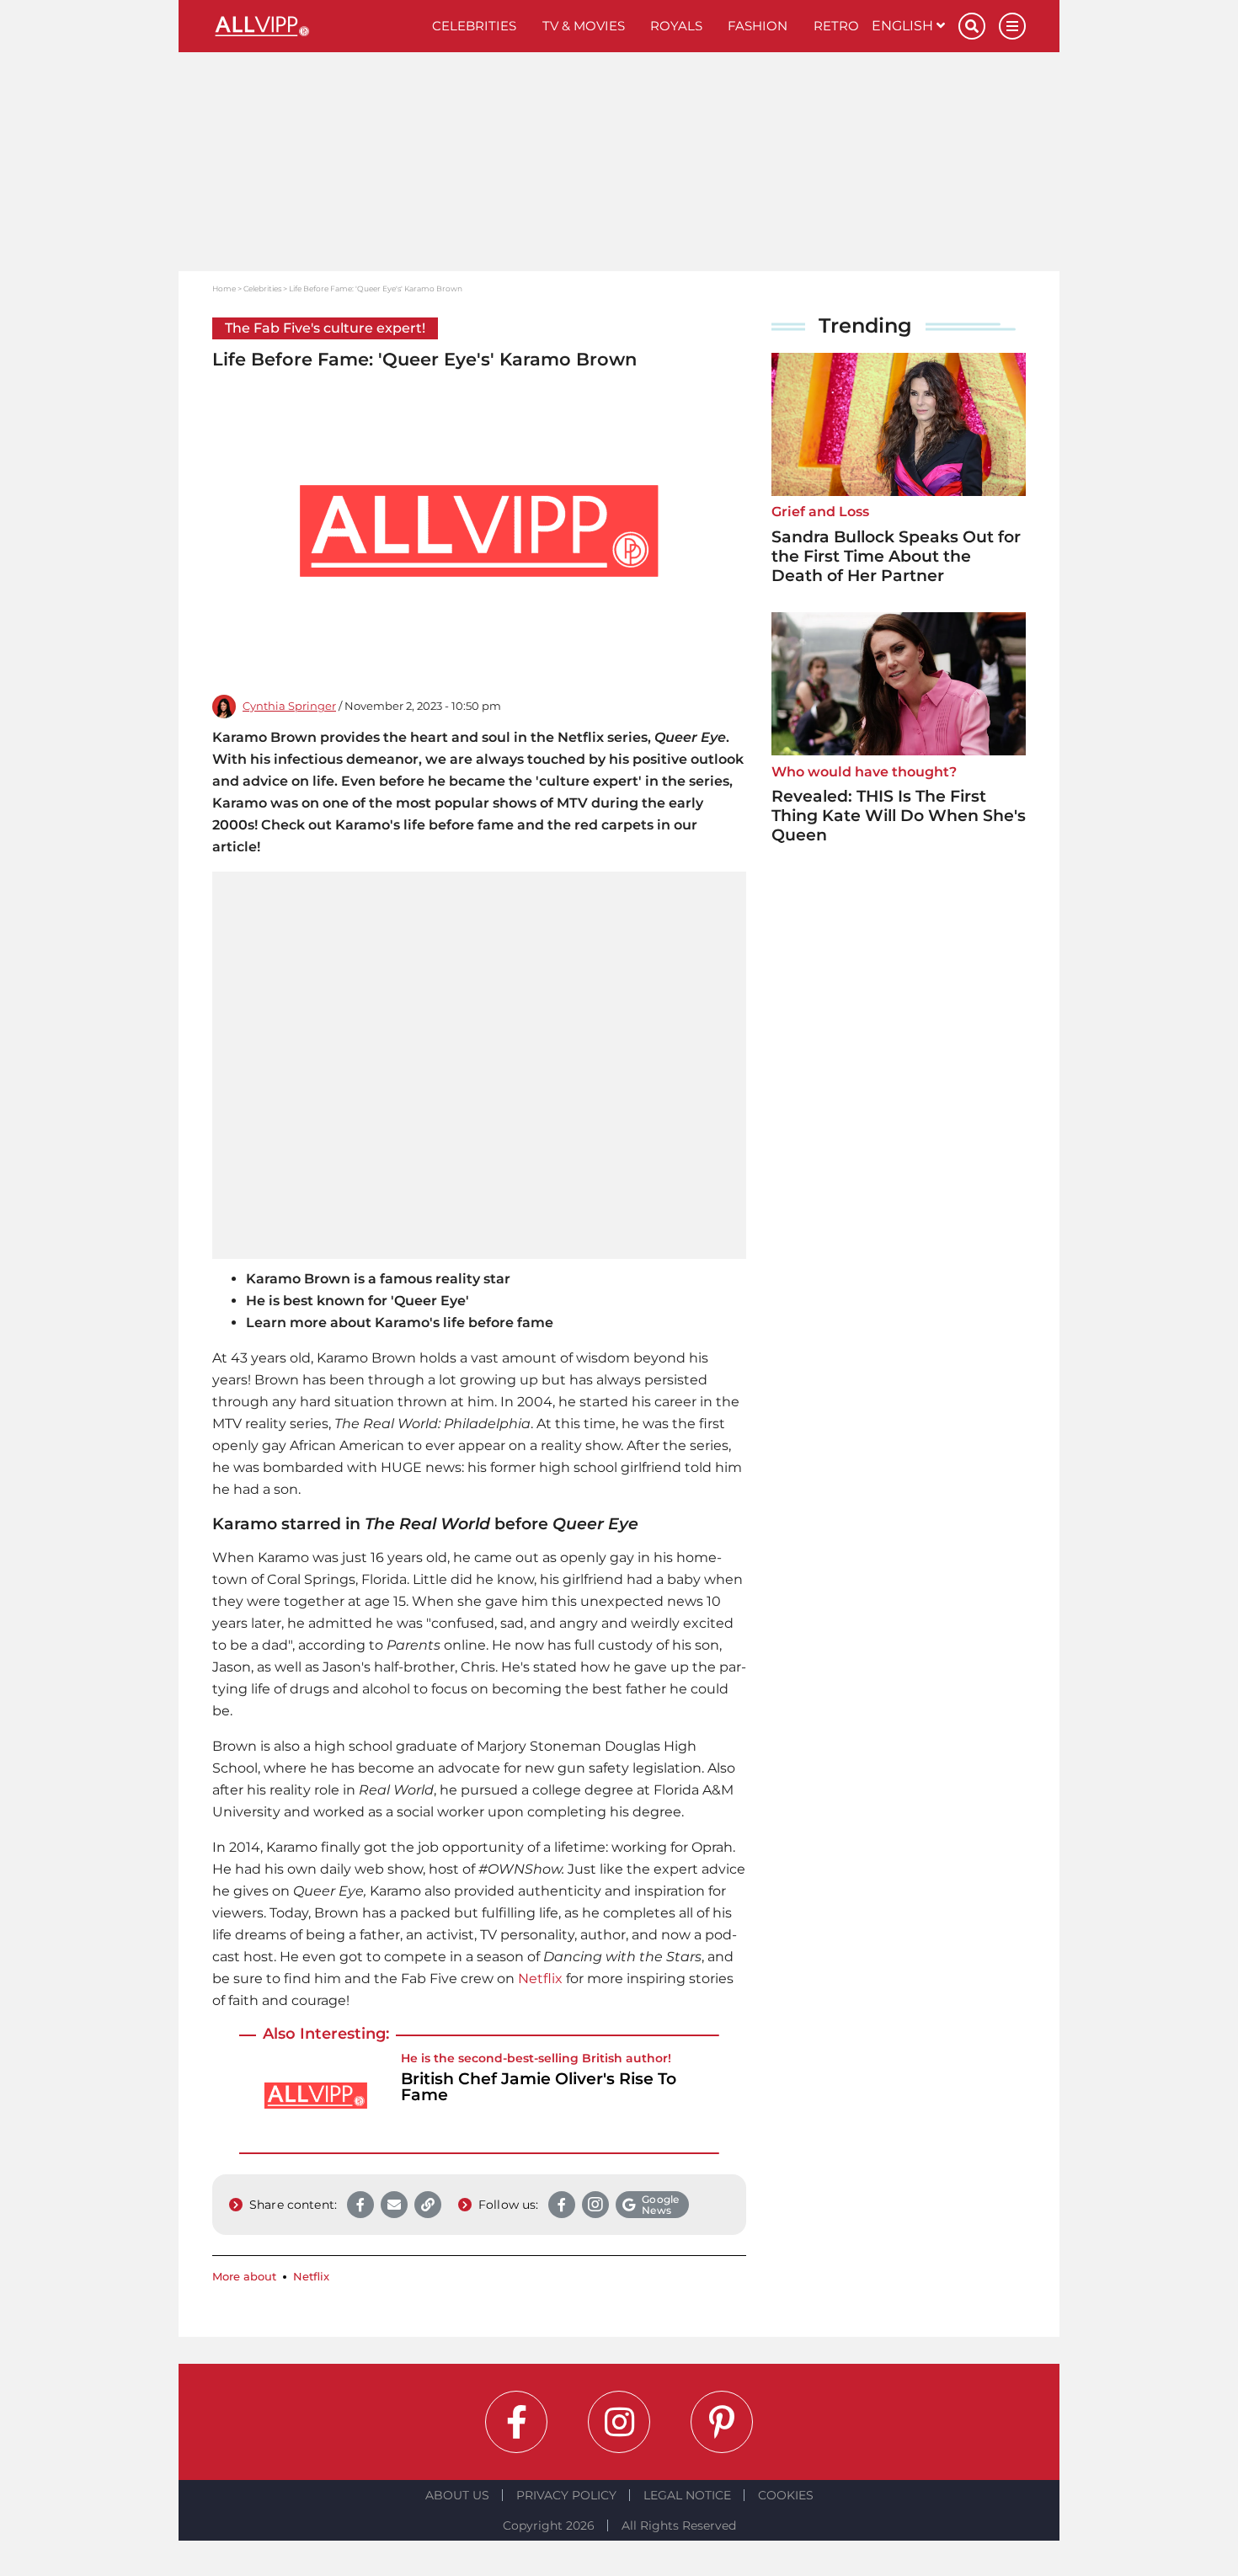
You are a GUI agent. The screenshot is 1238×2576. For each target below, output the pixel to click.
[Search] (972, 26)
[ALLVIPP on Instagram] (619, 2422)
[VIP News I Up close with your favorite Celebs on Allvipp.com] (316, 26)
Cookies (786, 2495)
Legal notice (687, 2495)
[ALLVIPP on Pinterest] (722, 2422)
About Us (457, 2495)
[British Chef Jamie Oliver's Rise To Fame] (316, 2096)
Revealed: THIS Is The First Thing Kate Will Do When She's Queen (899, 816)
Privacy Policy (566, 2495)
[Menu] (1012, 26)
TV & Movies (584, 26)
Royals (676, 26)
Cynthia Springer (289, 706)
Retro (836, 26)
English (904, 26)
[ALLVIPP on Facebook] (516, 2422)
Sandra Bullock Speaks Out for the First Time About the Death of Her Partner (896, 556)
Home (224, 288)
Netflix (540, 1979)
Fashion (758, 26)
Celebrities (474, 26)
